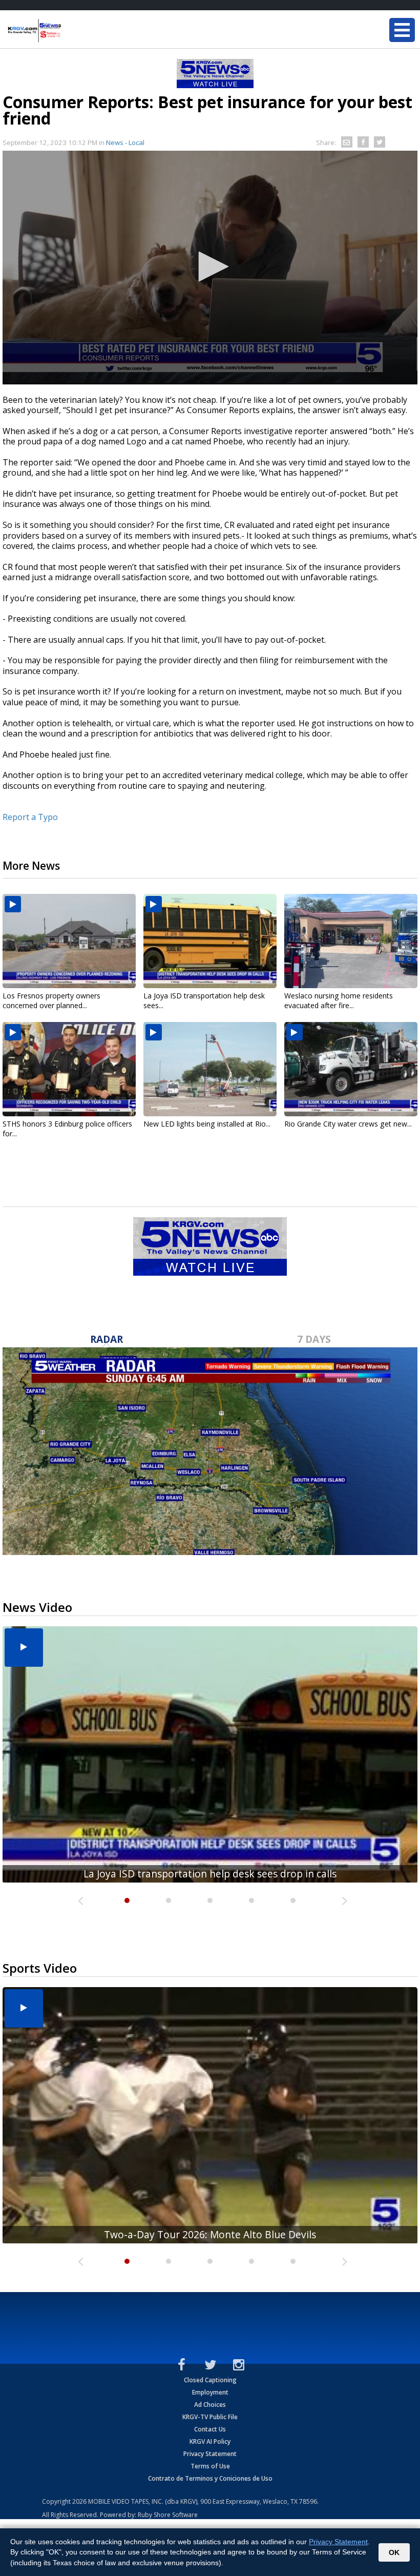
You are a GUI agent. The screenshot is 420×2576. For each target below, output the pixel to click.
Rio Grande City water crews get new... (348, 1124)
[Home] (69, 31)
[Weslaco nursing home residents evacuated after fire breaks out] (351, 941)
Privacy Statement (210, 2454)
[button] (210, 267)
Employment (210, 2392)
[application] (210, 268)
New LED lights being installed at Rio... (207, 1124)
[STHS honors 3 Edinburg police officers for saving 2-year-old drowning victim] (69, 1069)
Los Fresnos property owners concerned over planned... (51, 1000)
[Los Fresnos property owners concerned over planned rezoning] (69, 941)
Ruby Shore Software (168, 2515)
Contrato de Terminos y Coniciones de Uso (210, 2478)
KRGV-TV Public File (210, 2417)
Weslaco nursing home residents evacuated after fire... (339, 1000)
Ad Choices (210, 2405)
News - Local (125, 142)
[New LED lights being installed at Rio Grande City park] (210, 1069)
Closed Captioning (210, 2380)
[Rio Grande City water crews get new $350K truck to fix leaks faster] (351, 1069)
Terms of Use (210, 2466)
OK (394, 2552)
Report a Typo (30, 817)
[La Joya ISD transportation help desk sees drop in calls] (210, 941)
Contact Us (210, 2429)
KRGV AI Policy (210, 2441)
